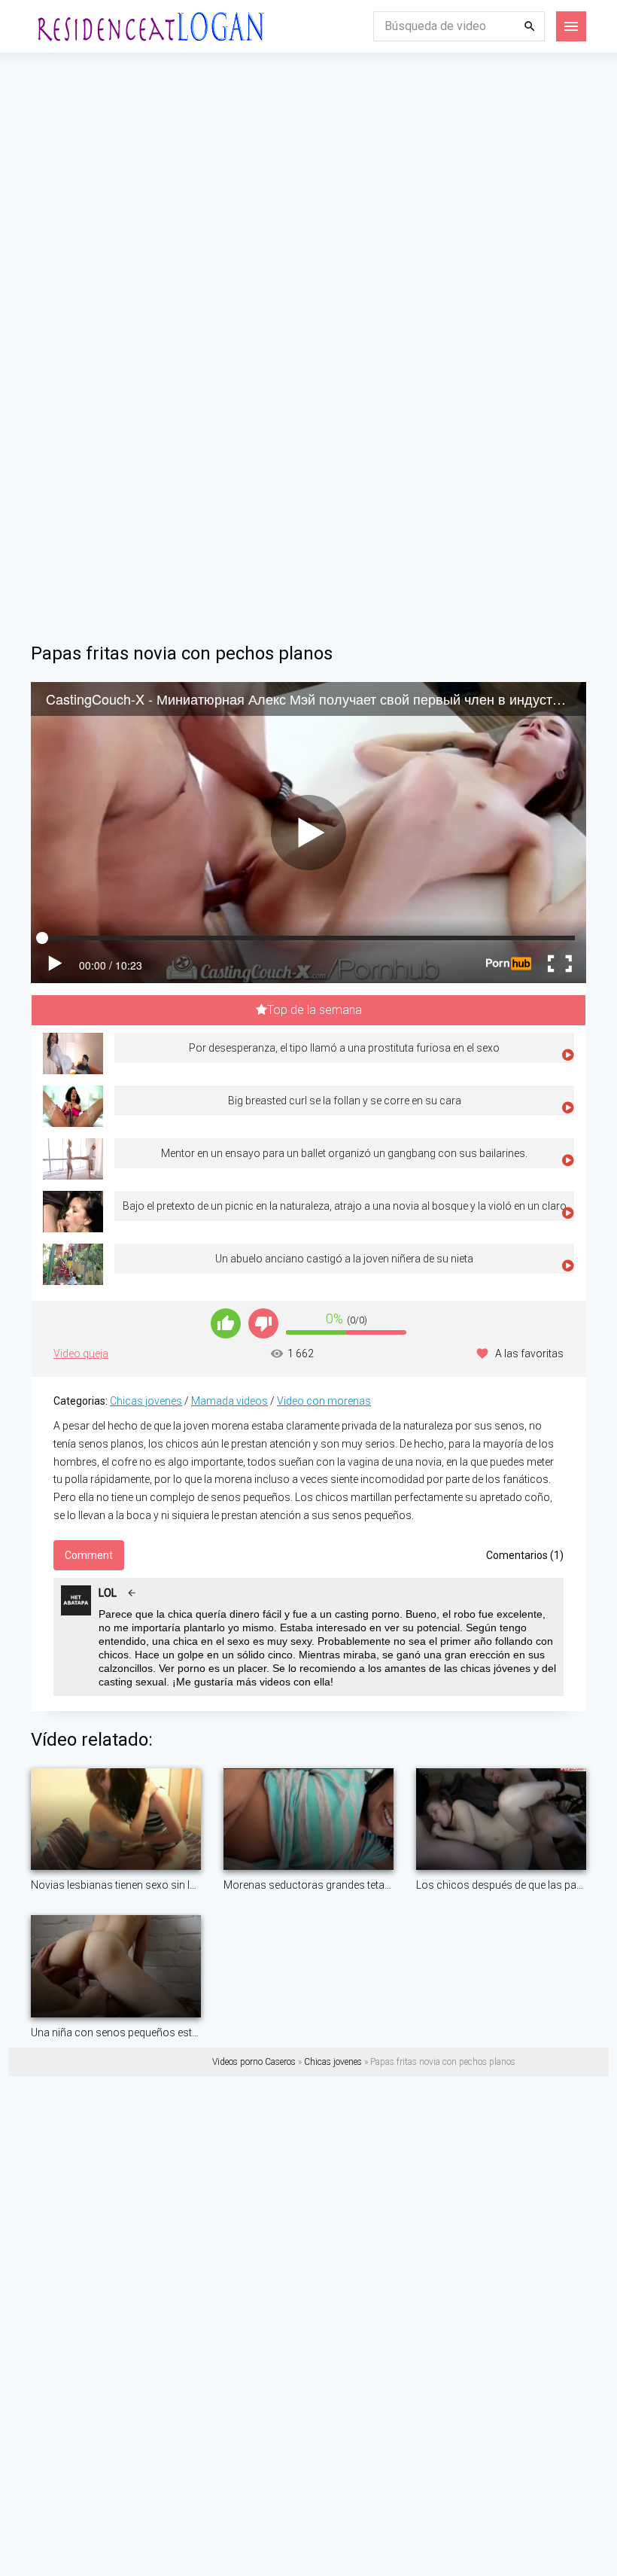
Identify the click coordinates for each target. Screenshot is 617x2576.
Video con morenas (324, 1401)
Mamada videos (229, 1401)
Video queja (81, 1353)
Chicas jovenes (146, 1401)
